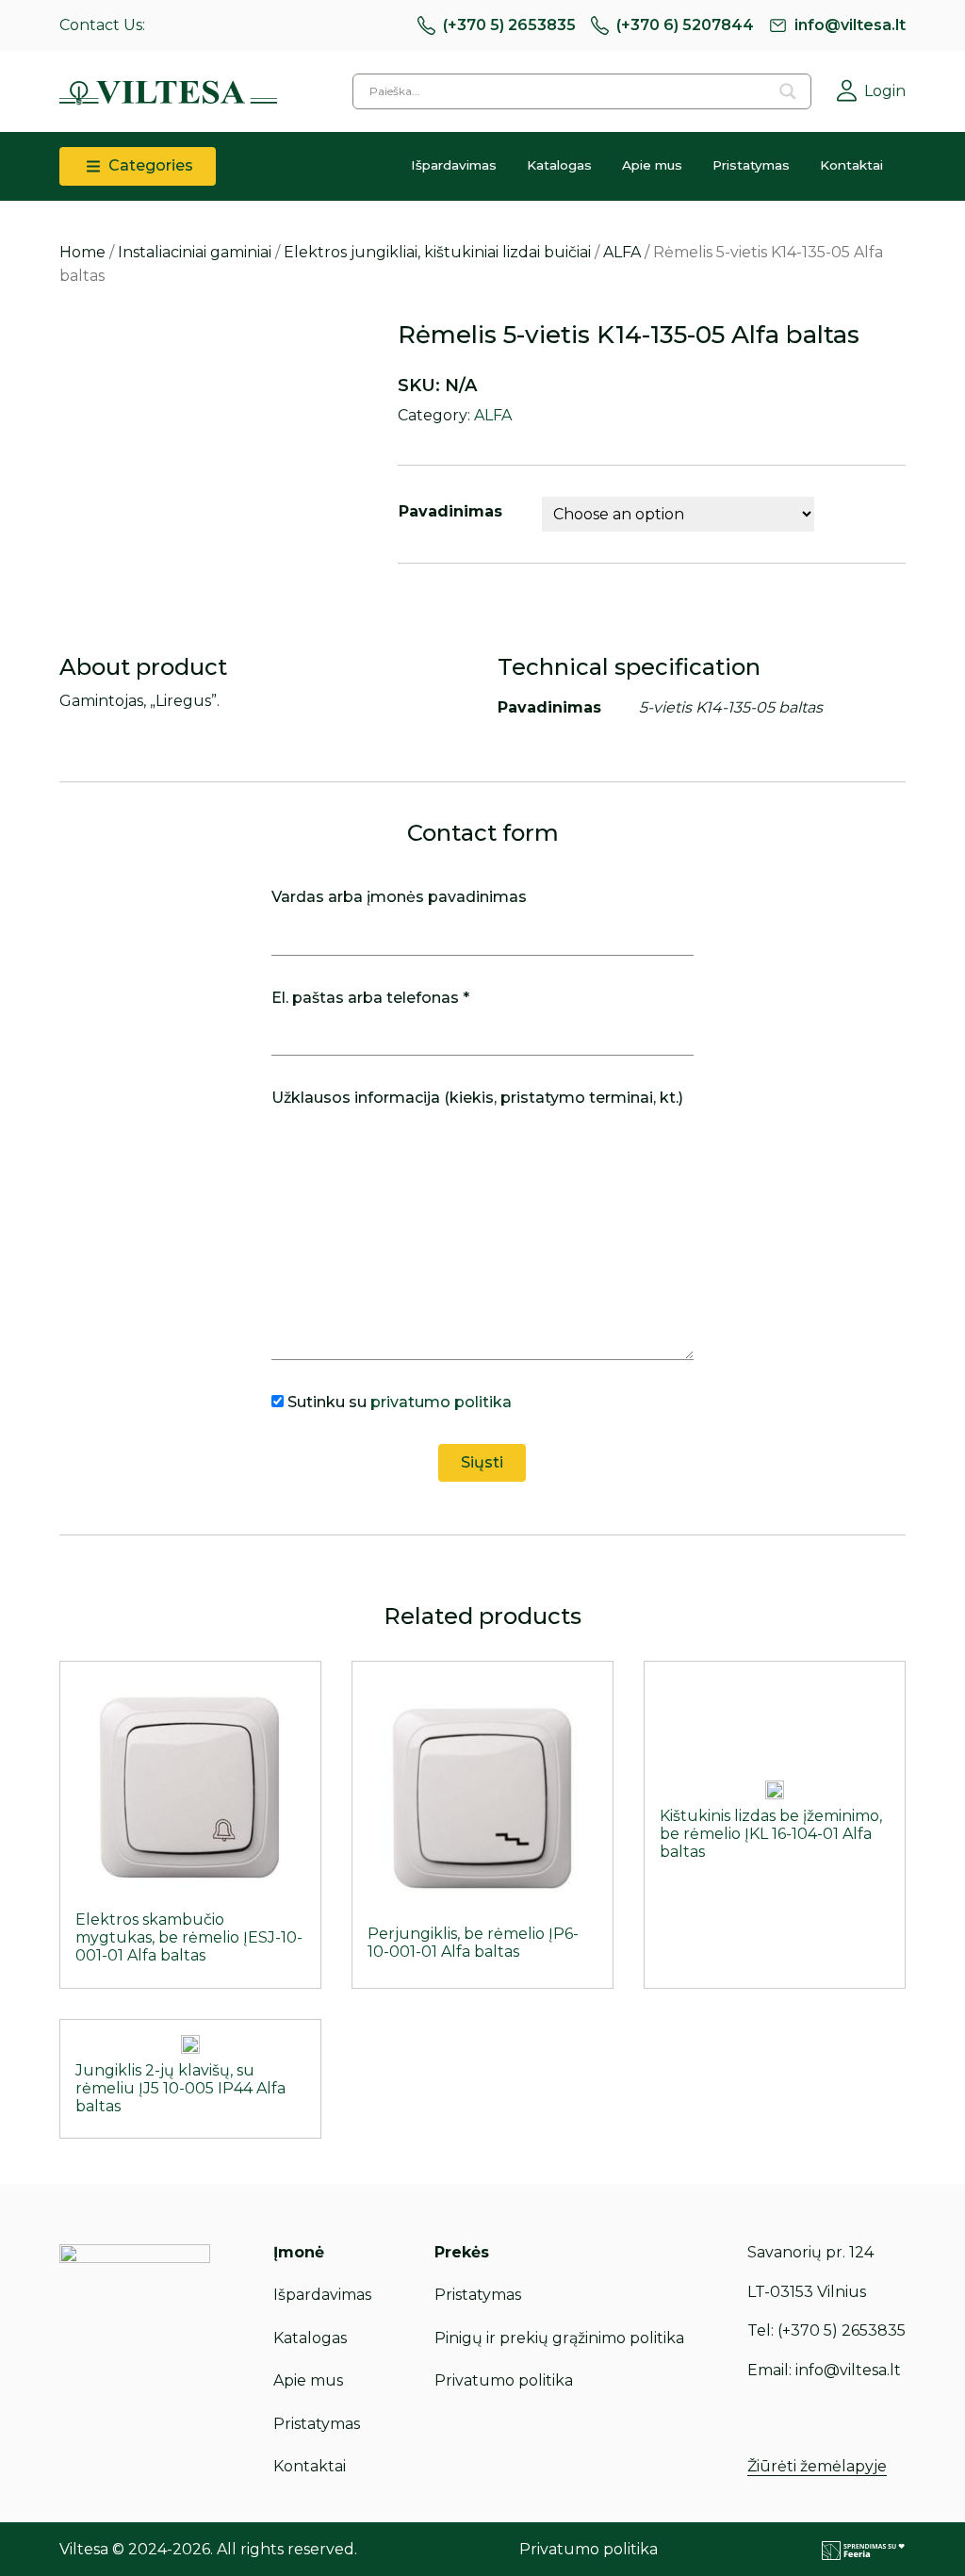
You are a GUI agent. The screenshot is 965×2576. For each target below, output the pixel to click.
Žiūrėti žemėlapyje (817, 2466)
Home (82, 252)
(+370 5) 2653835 (509, 25)
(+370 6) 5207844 (685, 25)
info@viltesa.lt (850, 25)
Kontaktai (851, 165)
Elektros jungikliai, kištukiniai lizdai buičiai (437, 252)
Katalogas (559, 165)
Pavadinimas (450, 511)
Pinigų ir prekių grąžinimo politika (559, 2338)
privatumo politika (441, 1402)
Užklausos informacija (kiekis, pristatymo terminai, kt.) (477, 1098)
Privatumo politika (504, 2380)
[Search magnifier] (788, 91)
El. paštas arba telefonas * (370, 998)
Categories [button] (149, 165)
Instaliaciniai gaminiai (195, 252)
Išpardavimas (454, 165)
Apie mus (652, 165)
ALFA (622, 252)
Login (885, 91)
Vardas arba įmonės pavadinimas (399, 897)
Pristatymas (751, 165)
